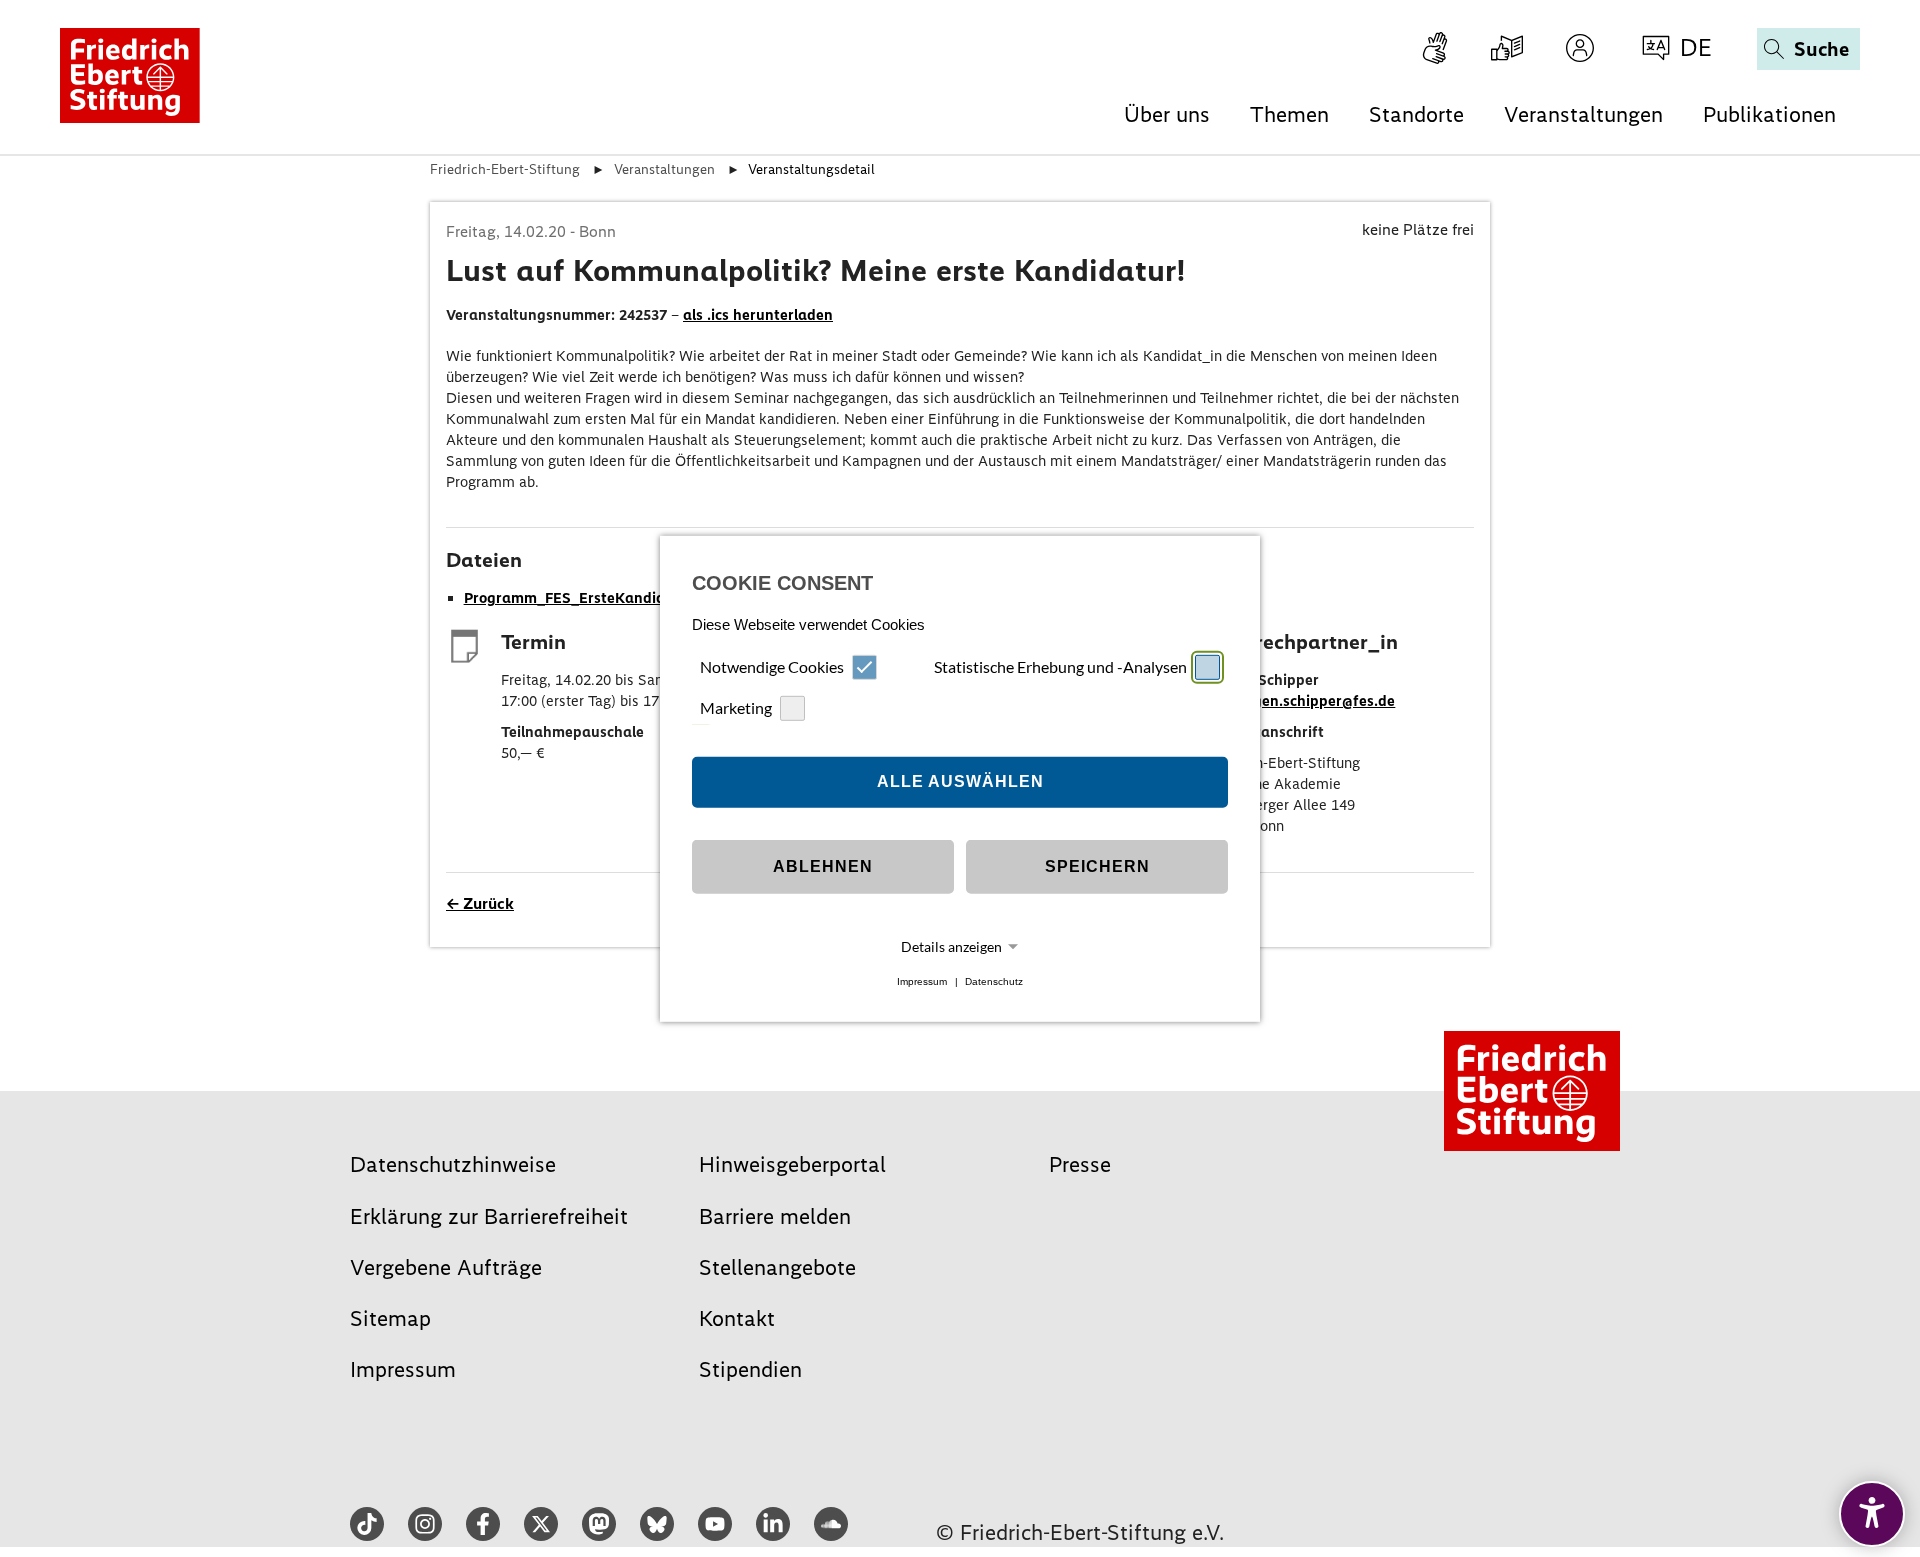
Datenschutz (994, 981)
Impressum (922, 981)
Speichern (1097, 866)
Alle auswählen (960, 781)
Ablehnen (823, 866)
